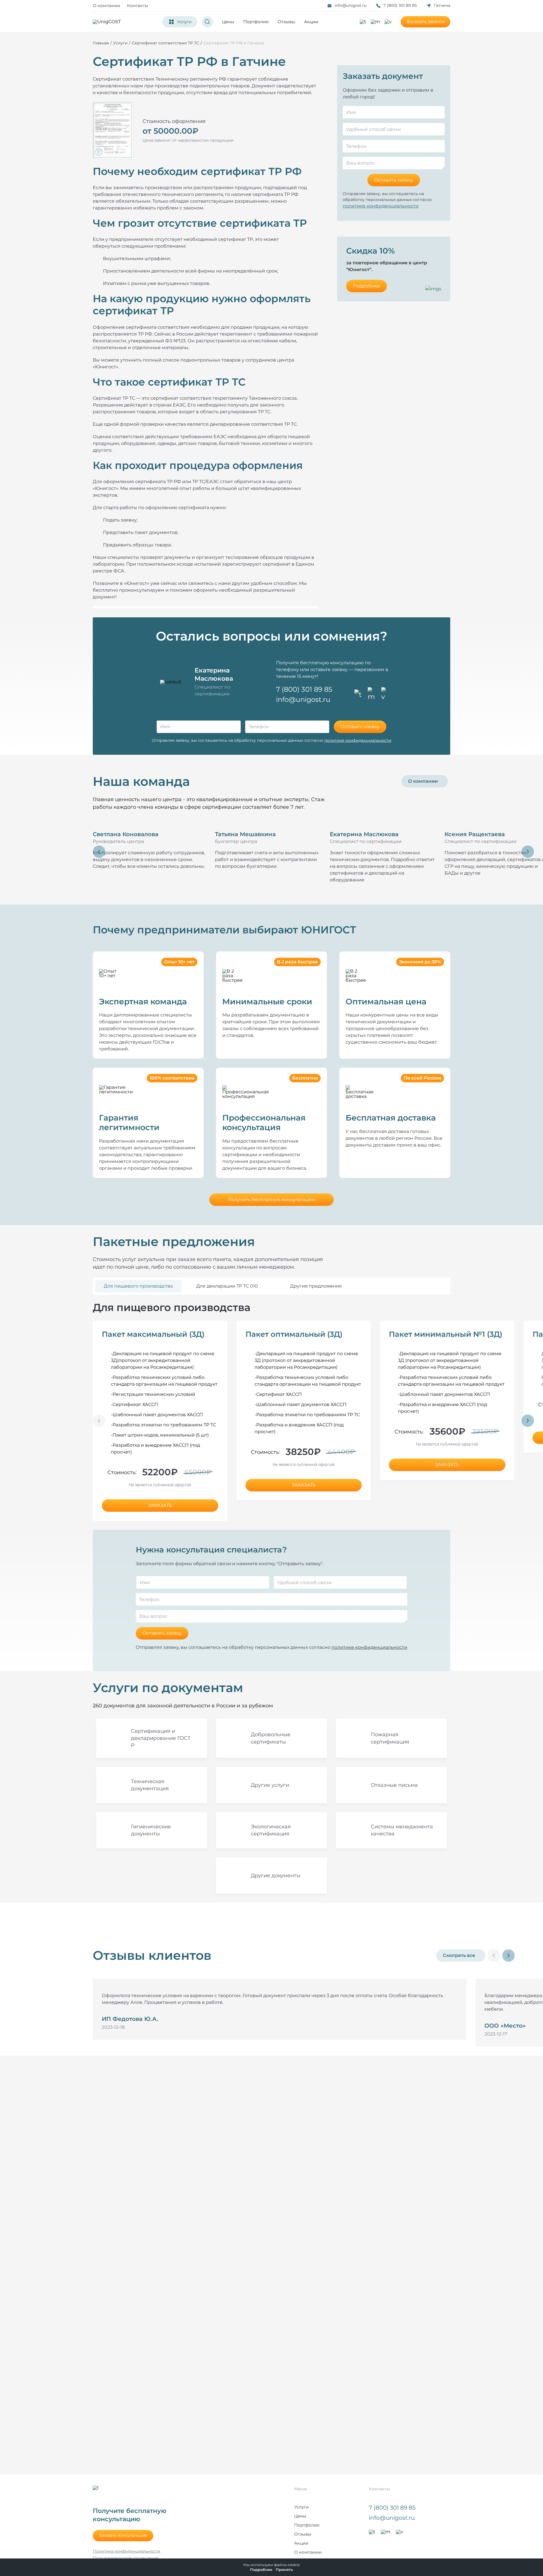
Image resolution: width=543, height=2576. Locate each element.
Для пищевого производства (138, 1286)
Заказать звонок (425, 22)
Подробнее (367, 286)
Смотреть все (459, 1955)
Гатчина (442, 5)
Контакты (138, 6)
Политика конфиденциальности (127, 2551)
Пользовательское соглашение (126, 2558)
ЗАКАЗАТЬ (160, 1505)
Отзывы (286, 22)
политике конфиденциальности (381, 206)
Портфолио (256, 22)
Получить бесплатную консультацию (272, 1200)
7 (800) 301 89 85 (400, 5)
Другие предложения (316, 1286)
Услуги (301, 2507)
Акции (311, 22)
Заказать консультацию (123, 2535)
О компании (106, 6)
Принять (284, 2570)
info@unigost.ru (351, 5)
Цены (228, 22)
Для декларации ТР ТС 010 (227, 1286)
